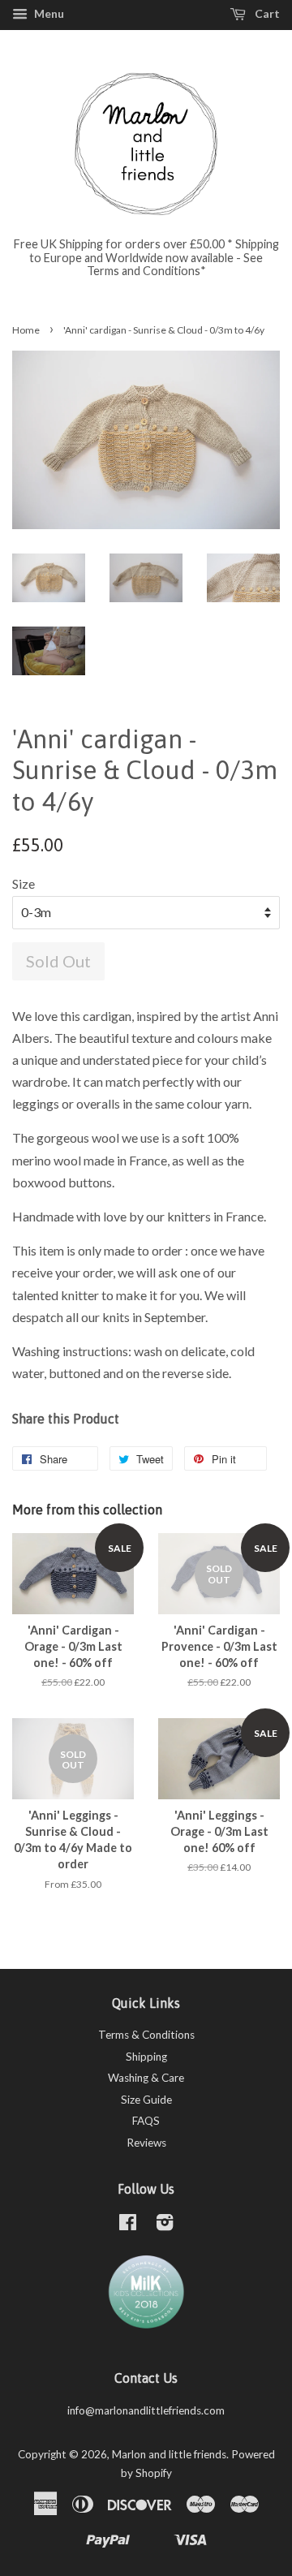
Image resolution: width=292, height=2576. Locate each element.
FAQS (146, 2121)
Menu (48, 13)
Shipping (146, 2057)
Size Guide (146, 2100)
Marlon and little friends (169, 2454)
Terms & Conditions (146, 2035)
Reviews (146, 2143)
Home (26, 330)
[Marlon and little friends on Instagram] (165, 2225)
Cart (266, 13)
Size (24, 883)
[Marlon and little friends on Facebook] (128, 2225)
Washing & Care (146, 2078)
